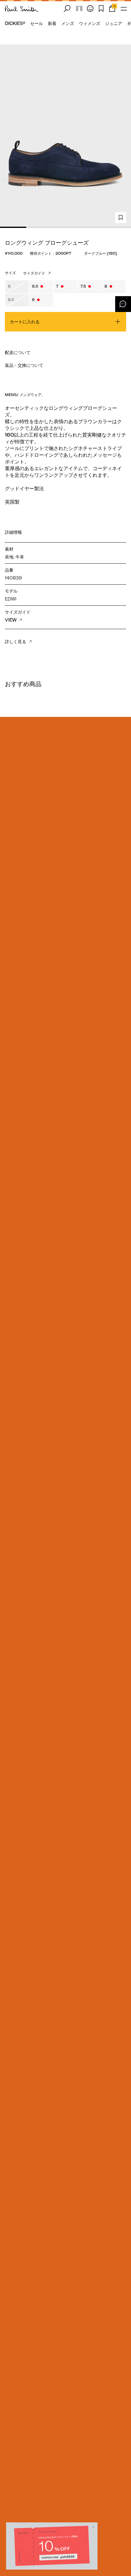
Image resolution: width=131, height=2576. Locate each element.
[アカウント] (90, 9)
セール (37, 23)
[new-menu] (124, 9)
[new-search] (67, 9)
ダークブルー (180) (101, 253)
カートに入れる (25, 322)
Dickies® (15, 23)
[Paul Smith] (22, 9)
